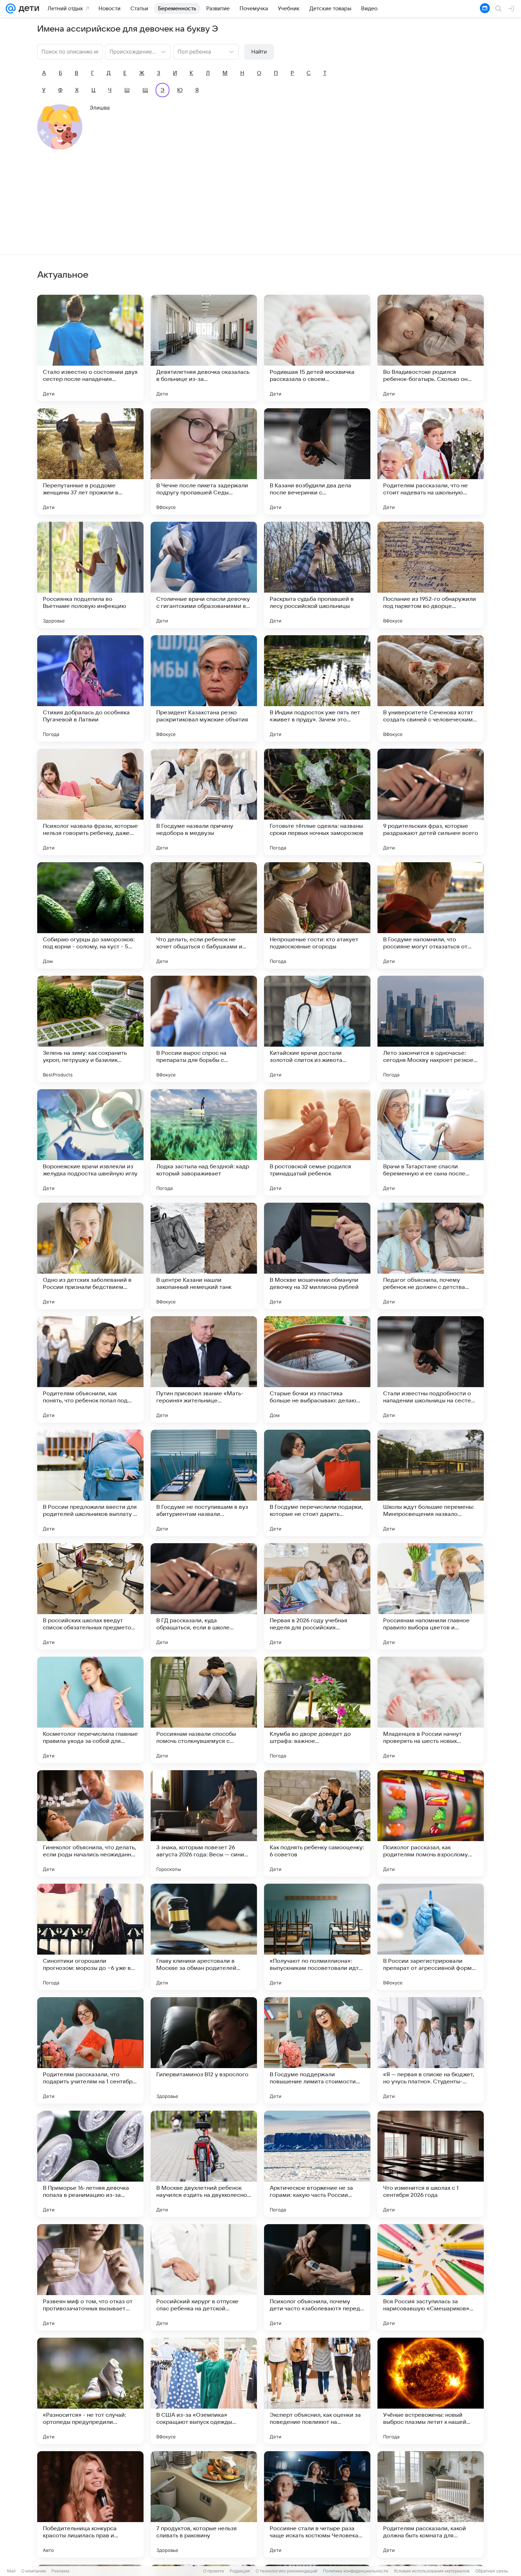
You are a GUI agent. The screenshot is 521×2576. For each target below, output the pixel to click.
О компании (33, 2571)
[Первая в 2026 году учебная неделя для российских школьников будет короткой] (317, 1596)
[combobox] (131, 51)
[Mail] (11, 9)
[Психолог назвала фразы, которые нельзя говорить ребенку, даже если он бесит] (90, 802)
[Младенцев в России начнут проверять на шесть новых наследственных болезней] (431, 1710)
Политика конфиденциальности (355, 2571)
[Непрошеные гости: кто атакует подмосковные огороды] (317, 915)
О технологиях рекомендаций (286, 2571)
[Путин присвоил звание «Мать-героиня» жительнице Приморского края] (204, 1369)
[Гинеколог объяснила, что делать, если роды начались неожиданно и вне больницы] (90, 1823)
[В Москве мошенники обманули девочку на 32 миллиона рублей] (317, 1256)
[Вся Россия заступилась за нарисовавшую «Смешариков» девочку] (431, 2277)
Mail (11, 2571)
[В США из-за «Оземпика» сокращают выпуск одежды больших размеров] (204, 2391)
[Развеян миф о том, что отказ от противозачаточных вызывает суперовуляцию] (90, 2277)
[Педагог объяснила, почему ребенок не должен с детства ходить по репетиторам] (431, 1256)
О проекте (214, 2571)
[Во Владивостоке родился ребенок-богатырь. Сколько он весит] (431, 348)
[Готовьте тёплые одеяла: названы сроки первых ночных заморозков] (317, 802)
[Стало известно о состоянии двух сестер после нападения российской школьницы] (90, 348)
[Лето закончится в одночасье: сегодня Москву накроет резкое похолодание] (431, 1029)
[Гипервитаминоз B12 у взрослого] (204, 2050)
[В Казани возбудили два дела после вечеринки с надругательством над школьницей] (317, 461)
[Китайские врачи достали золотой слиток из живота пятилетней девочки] (317, 1029)
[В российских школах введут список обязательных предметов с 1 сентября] (90, 1596)
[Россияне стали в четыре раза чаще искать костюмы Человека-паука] (317, 2504)
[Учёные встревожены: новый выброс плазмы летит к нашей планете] (431, 2391)
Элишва (100, 108)
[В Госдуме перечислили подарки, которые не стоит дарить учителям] (317, 1483)
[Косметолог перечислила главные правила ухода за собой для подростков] (90, 1710)
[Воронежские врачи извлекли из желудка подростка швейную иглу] (90, 1142)
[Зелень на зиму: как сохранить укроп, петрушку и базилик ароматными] (90, 1029)
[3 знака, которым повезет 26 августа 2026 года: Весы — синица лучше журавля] (204, 1823)
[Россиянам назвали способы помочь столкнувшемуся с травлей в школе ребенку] (204, 1710)
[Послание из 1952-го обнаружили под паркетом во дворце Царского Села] (431, 575)
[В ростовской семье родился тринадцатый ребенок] (317, 1142)
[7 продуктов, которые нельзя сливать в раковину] (204, 2504)
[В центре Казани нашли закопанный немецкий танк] (204, 1256)
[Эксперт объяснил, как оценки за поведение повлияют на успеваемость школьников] (317, 2391)
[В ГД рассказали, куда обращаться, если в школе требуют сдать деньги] (204, 1596)
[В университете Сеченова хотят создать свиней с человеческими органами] (431, 688)
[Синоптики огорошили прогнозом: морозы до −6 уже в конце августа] (90, 1937)
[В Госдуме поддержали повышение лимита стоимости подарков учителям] (317, 2050)
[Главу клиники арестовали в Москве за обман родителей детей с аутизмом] (204, 1937)
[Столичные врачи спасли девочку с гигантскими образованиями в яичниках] (204, 575)
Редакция (240, 2571)
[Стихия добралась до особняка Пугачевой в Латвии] (90, 688)
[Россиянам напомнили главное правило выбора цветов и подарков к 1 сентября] (431, 1596)
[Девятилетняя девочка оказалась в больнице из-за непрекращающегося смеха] (204, 348)
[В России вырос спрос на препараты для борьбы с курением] (204, 1029)
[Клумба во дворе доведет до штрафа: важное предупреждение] (317, 1710)
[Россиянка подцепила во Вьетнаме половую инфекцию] (90, 575)
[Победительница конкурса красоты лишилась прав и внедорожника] (90, 2504)
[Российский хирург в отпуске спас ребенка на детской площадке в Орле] (204, 2277)
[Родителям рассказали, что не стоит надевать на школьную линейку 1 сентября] (431, 461)
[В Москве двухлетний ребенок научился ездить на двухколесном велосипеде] (204, 2164)
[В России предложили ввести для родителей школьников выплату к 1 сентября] (90, 1483)
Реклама (60, 2571)
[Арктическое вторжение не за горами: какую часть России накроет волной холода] (317, 2164)
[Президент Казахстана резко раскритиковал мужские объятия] (204, 688)
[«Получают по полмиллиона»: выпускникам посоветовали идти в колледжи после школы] (317, 1937)
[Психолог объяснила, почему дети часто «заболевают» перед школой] (317, 2277)
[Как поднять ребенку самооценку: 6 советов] (317, 1823)
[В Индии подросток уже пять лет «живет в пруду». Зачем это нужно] (317, 688)
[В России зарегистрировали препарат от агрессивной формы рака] (431, 1937)
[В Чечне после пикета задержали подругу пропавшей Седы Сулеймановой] (204, 461)
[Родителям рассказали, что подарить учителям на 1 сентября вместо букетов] (90, 2050)
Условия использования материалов (432, 2571)
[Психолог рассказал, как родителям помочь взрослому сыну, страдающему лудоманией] (431, 1823)
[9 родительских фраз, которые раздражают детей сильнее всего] (431, 802)
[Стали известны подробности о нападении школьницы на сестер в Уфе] (431, 1369)
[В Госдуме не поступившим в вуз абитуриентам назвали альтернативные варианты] (204, 1483)
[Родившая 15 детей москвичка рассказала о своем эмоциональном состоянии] (317, 348)
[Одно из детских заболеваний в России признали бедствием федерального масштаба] (90, 1256)
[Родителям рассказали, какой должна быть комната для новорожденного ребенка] (431, 2504)
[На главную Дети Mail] (27, 9)
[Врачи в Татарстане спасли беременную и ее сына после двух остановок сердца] (431, 1142)
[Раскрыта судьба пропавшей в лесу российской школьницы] (317, 575)
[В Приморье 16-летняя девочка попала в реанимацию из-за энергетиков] (90, 2164)
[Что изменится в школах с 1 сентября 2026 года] (431, 2164)
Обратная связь (492, 2571)
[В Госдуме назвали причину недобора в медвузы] (204, 802)
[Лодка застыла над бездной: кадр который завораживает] (204, 1142)
